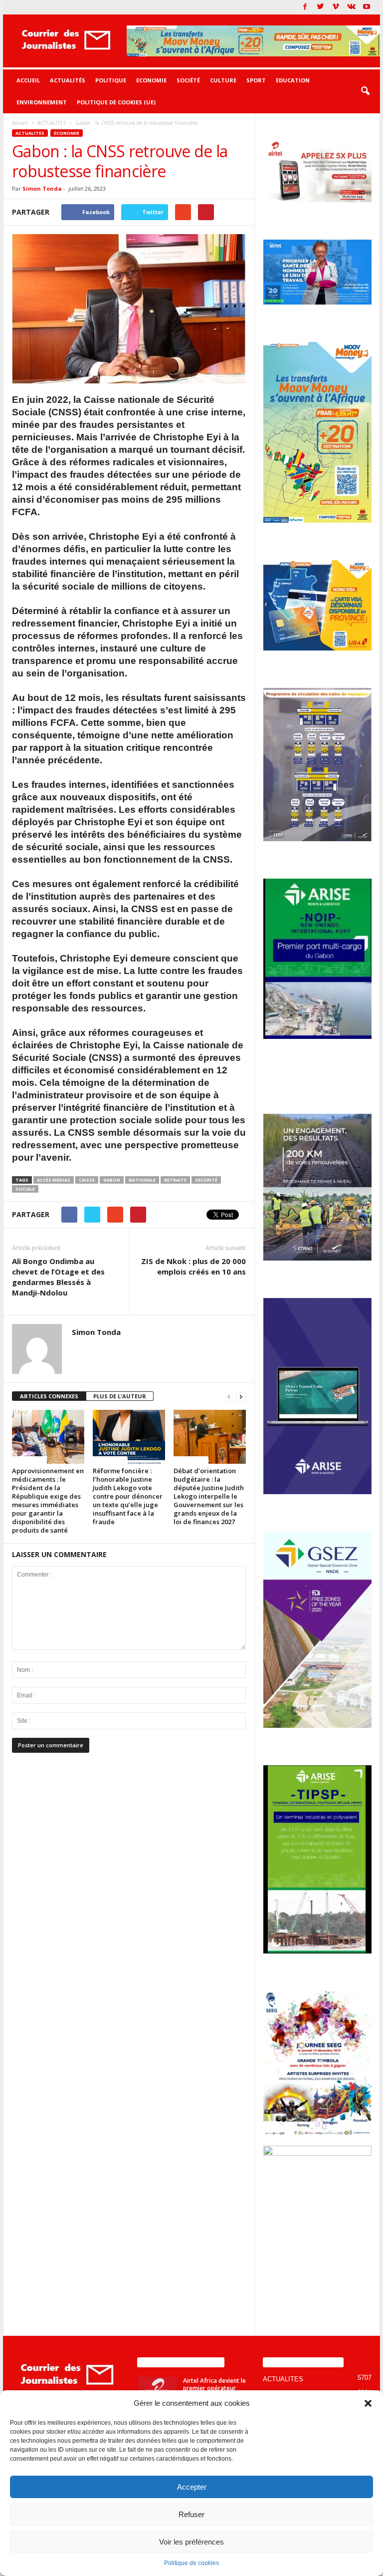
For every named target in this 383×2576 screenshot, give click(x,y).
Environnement (42, 102)
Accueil (28, 80)
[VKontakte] (351, 7)
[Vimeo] (336, 7)
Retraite (175, 1180)
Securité (206, 1180)
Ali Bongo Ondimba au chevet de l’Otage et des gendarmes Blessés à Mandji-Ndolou (58, 1277)
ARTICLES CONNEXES (49, 1396)
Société (188, 80)
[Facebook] (305, 7)
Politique (111, 80)
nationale (142, 1180)
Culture (223, 80)
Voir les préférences (191, 2542)
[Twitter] (320, 7)
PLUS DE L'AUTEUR (120, 1396)
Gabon (112, 1180)
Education (293, 80)
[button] (368, 2403)
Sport (256, 80)
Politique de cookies (191, 2563)
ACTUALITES (30, 133)
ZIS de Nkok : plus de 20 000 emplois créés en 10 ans (193, 1266)
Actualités (68, 80)
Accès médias (54, 1180)
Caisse (87, 1180)
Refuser (191, 2514)
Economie (151, 80)
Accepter (192, 2487)
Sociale (25, 1189)
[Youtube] (367, 7)
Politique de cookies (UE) (116, 102)
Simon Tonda (42, 188)
